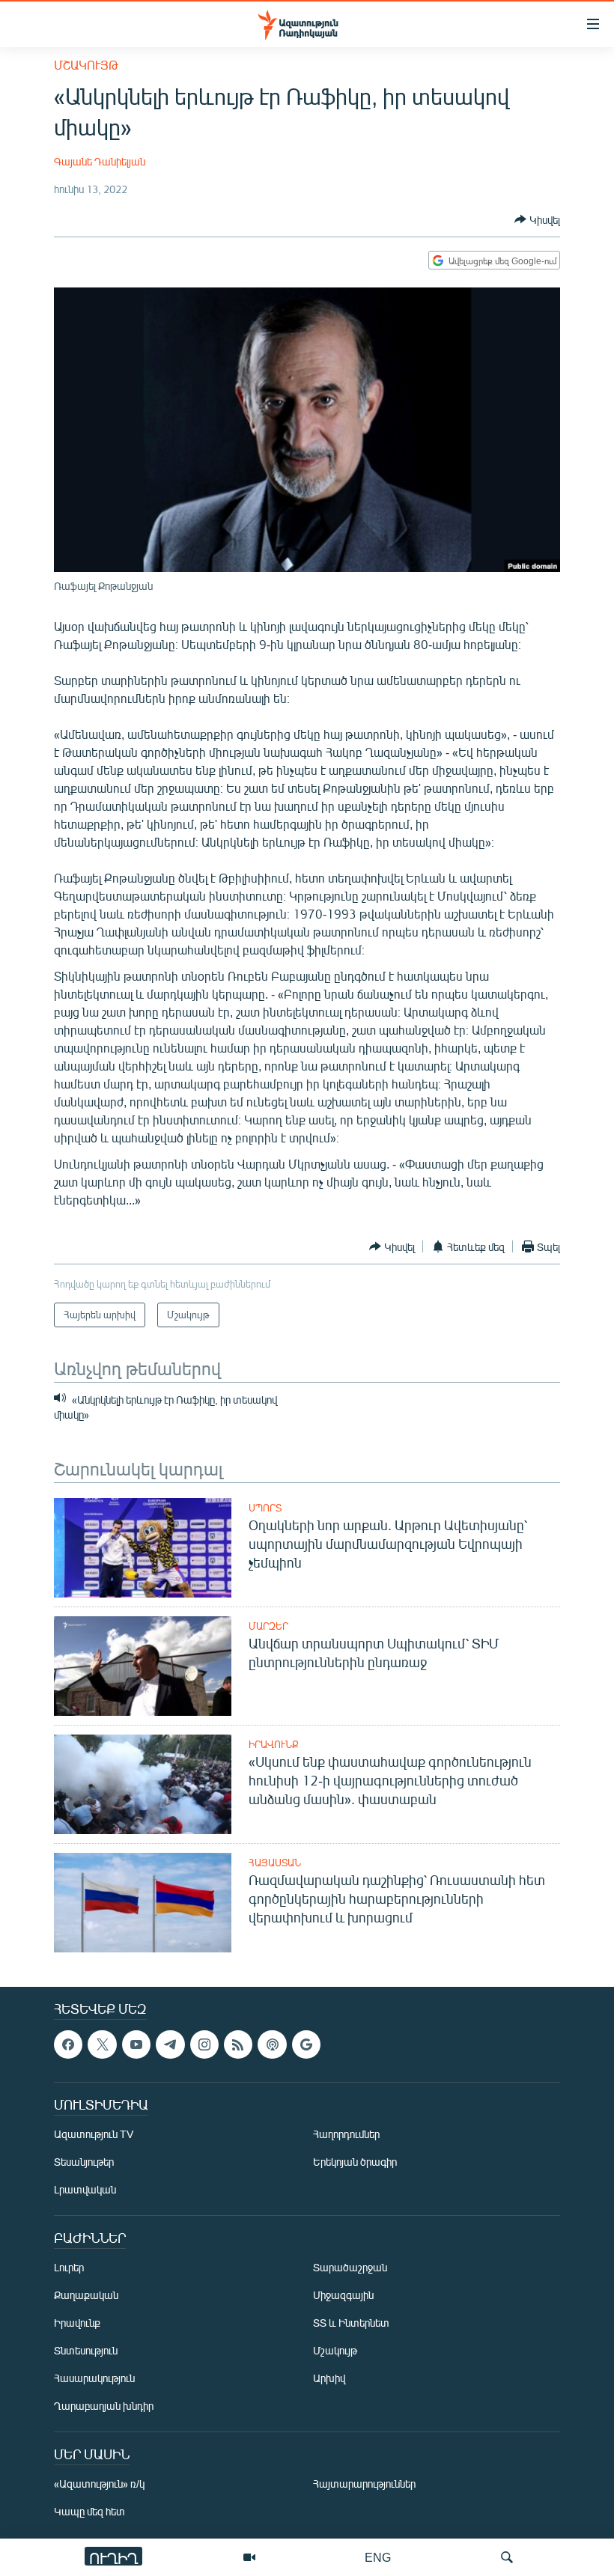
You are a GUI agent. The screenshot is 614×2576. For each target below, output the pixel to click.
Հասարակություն (94, 2379)
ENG (378, 2557)
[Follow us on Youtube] (136, 2044)
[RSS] (238, 2044)
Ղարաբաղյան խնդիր (104, 2406)
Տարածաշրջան (350, 2268)
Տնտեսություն (86, 2351)
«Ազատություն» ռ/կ (99, 2484)
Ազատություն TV (94, 2135)
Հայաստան (275, 1863)
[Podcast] (272, 2044)
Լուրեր (69, 2268)
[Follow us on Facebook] (68, 2044)
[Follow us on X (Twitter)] (102, 2044)
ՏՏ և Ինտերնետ (351, 2323)
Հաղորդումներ (346, 2135)
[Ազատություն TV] (249, 2557)
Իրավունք (274, 1744)
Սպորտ (265, 1508)
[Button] (537, 219)
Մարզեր (268, 1626)
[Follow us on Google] (306, 2044)
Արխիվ (329, 2379)
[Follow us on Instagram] (204, 2044)
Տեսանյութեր (84, 2162)
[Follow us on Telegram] (170, 2044)
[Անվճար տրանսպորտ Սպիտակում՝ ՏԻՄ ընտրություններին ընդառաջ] (143, 1666)
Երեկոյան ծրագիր (355, 2162)
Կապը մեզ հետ (89, 2512)
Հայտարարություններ (364, 2484)
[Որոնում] (507, 2557)
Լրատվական (85, 2190)
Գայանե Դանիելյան (100, 161)
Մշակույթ (86, 65)
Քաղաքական (86, 2296)
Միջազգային (343, 2296)
